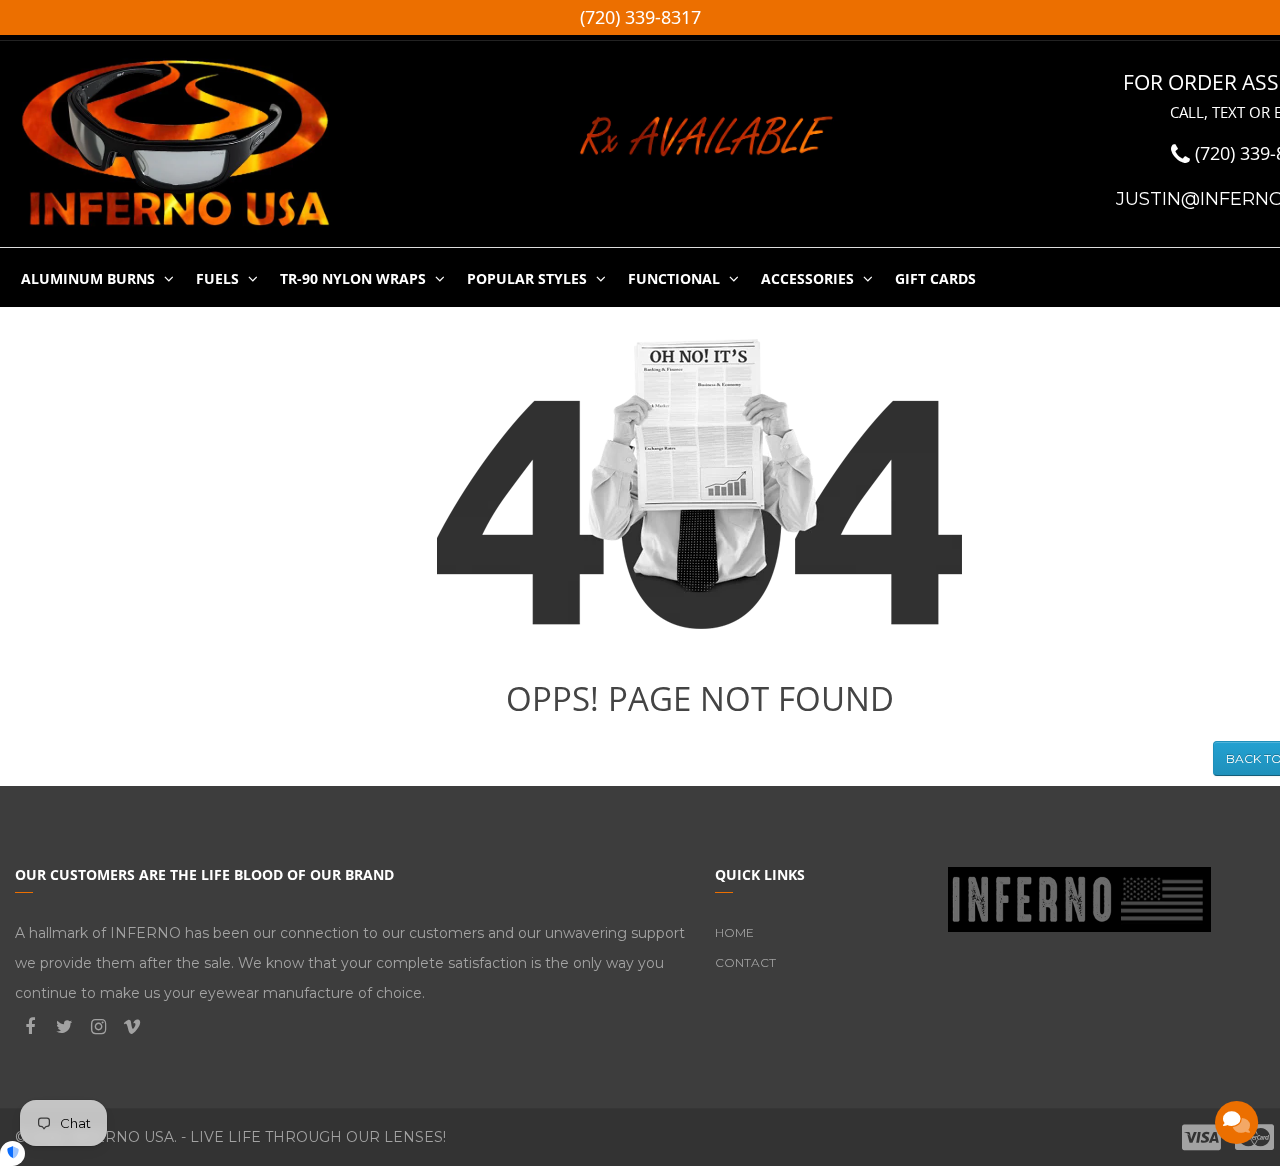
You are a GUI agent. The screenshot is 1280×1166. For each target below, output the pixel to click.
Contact (745, 962)
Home (734, 932)
